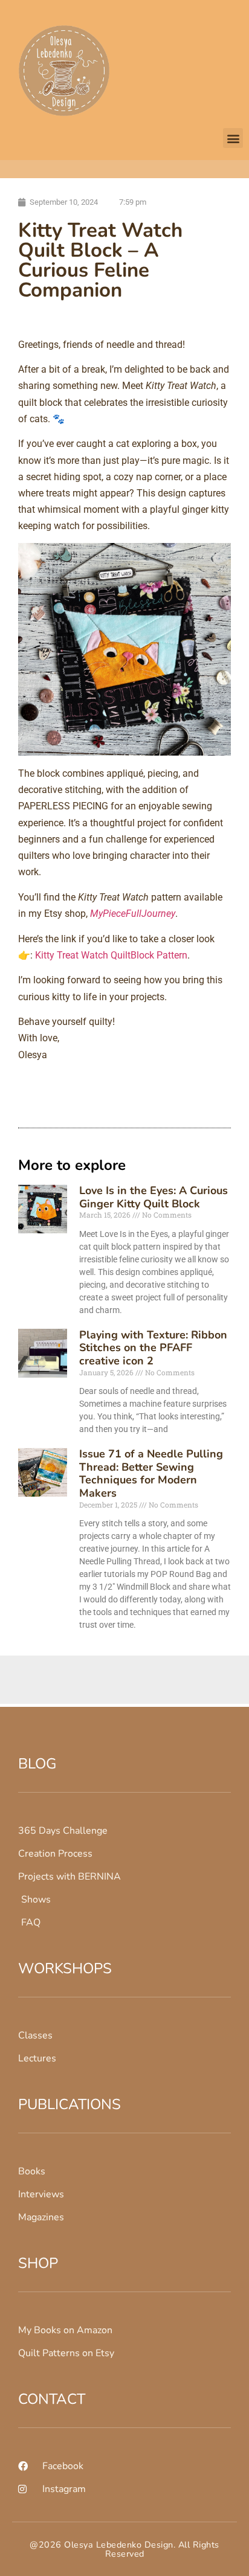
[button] (233, 138)
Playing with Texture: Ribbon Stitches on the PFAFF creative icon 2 (153, 1348)
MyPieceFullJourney (133, 914)
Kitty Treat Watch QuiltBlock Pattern (111, 955)
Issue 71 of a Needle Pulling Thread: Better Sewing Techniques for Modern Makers (151, 1473)
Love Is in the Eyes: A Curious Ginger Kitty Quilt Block (154, 1197)
